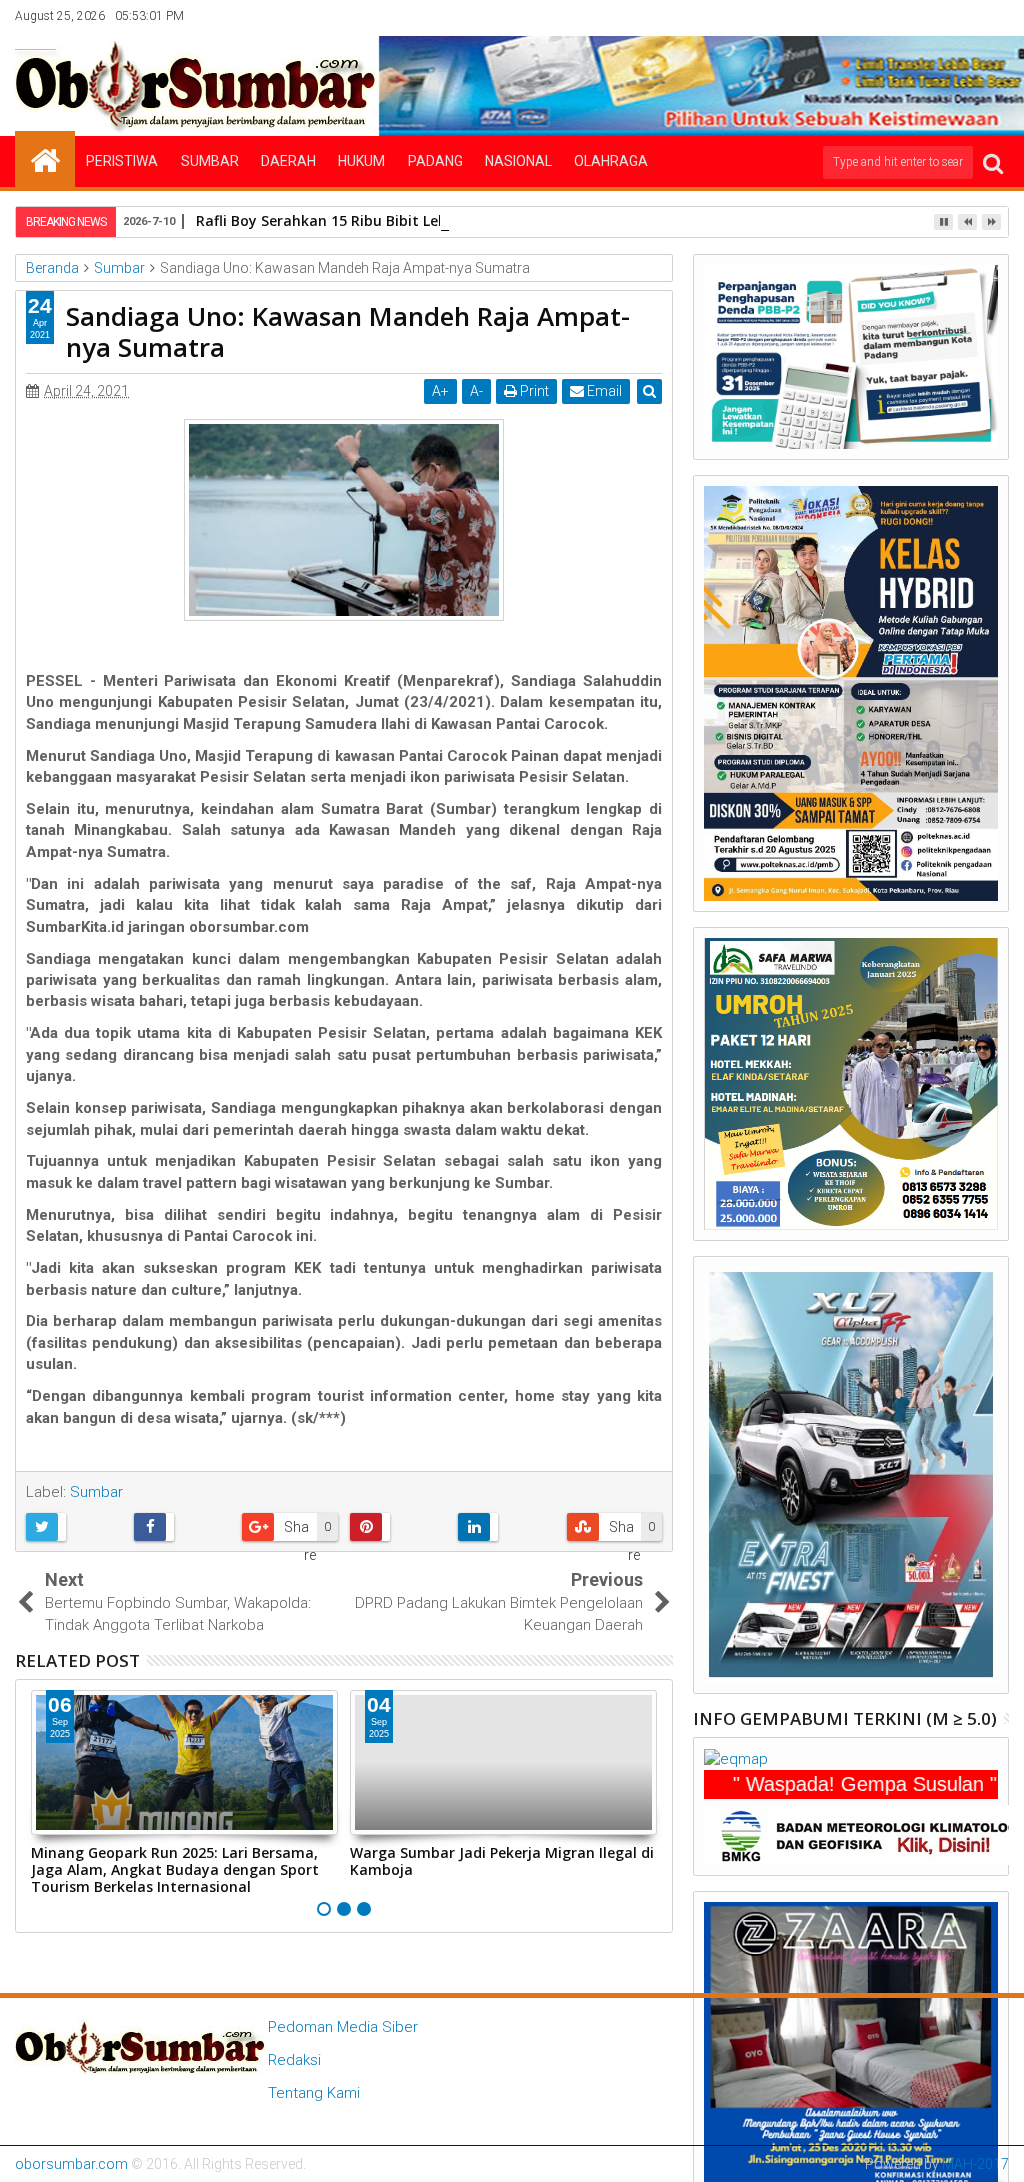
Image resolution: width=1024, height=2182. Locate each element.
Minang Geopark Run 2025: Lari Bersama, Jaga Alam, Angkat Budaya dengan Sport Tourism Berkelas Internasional (175, 1869)
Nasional (518, 161)
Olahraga (611, 161)
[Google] (964, 16)
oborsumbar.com (71, 2164)
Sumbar (210, 161)
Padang (435, 161)
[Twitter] (902, 16)
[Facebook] (871, 16)
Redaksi (294, 2060)
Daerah (288, 161)
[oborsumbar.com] (45, 159)
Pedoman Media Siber (343, 2027)
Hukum (361, 161)
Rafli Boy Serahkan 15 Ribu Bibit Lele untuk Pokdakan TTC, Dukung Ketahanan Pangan (499, 220)
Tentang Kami (314, 2093)
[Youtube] (995, 16)
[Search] (993, 162)
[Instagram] (933, 16)
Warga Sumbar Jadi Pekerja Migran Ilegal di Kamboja (502, 1861)
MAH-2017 (975, 2164)
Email (603, 391)
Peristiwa (122, 161)
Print (533, 391)
